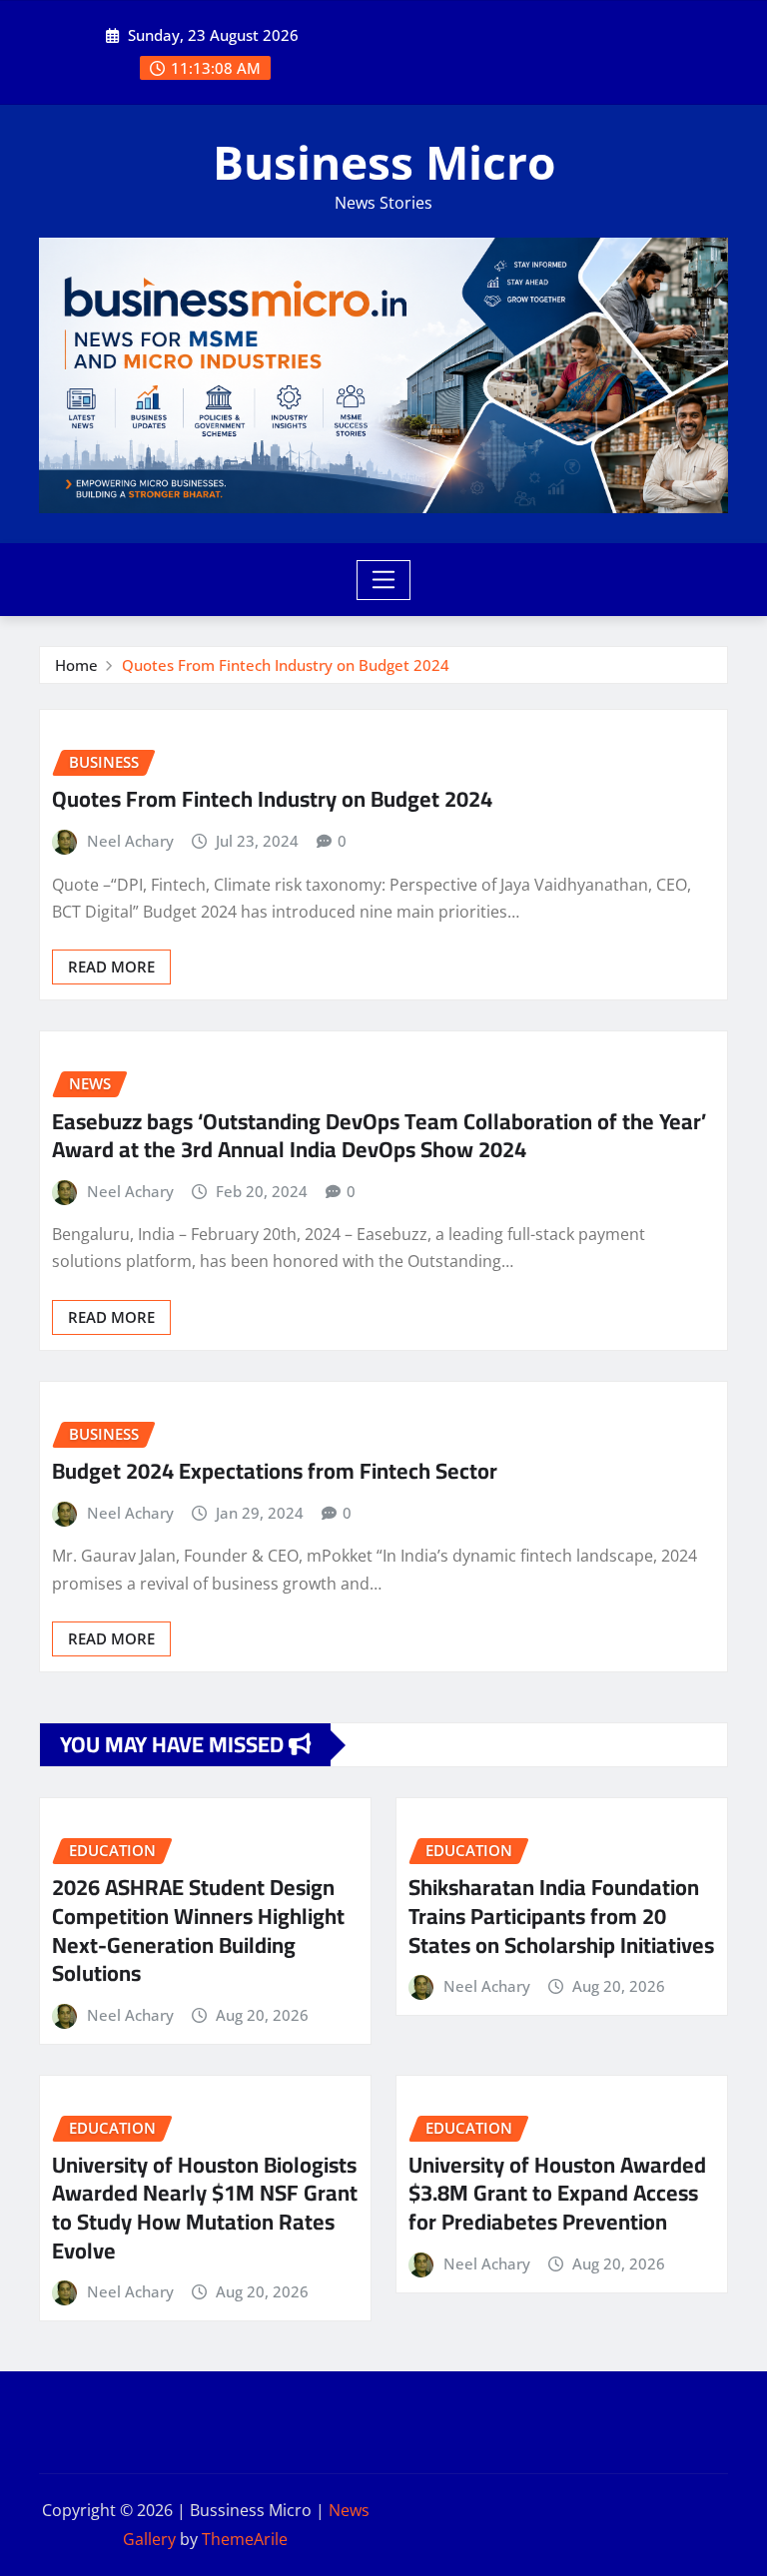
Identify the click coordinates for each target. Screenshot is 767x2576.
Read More (111, 966)
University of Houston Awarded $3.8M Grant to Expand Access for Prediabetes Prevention (557, 2193)
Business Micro (384, 162)
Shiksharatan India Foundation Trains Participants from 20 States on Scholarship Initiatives (561, 1916)
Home (76, 665)
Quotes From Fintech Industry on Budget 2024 (286, 665)
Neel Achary (130, 841)
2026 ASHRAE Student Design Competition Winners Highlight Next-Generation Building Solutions (198, 1930)
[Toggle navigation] (384, 580)
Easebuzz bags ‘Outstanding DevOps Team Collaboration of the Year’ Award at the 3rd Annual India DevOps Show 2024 (379, 1136)
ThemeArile (245, 2539)
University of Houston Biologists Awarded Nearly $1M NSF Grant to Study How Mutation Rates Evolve (205, 2208)
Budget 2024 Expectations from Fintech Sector (275, 1471)
